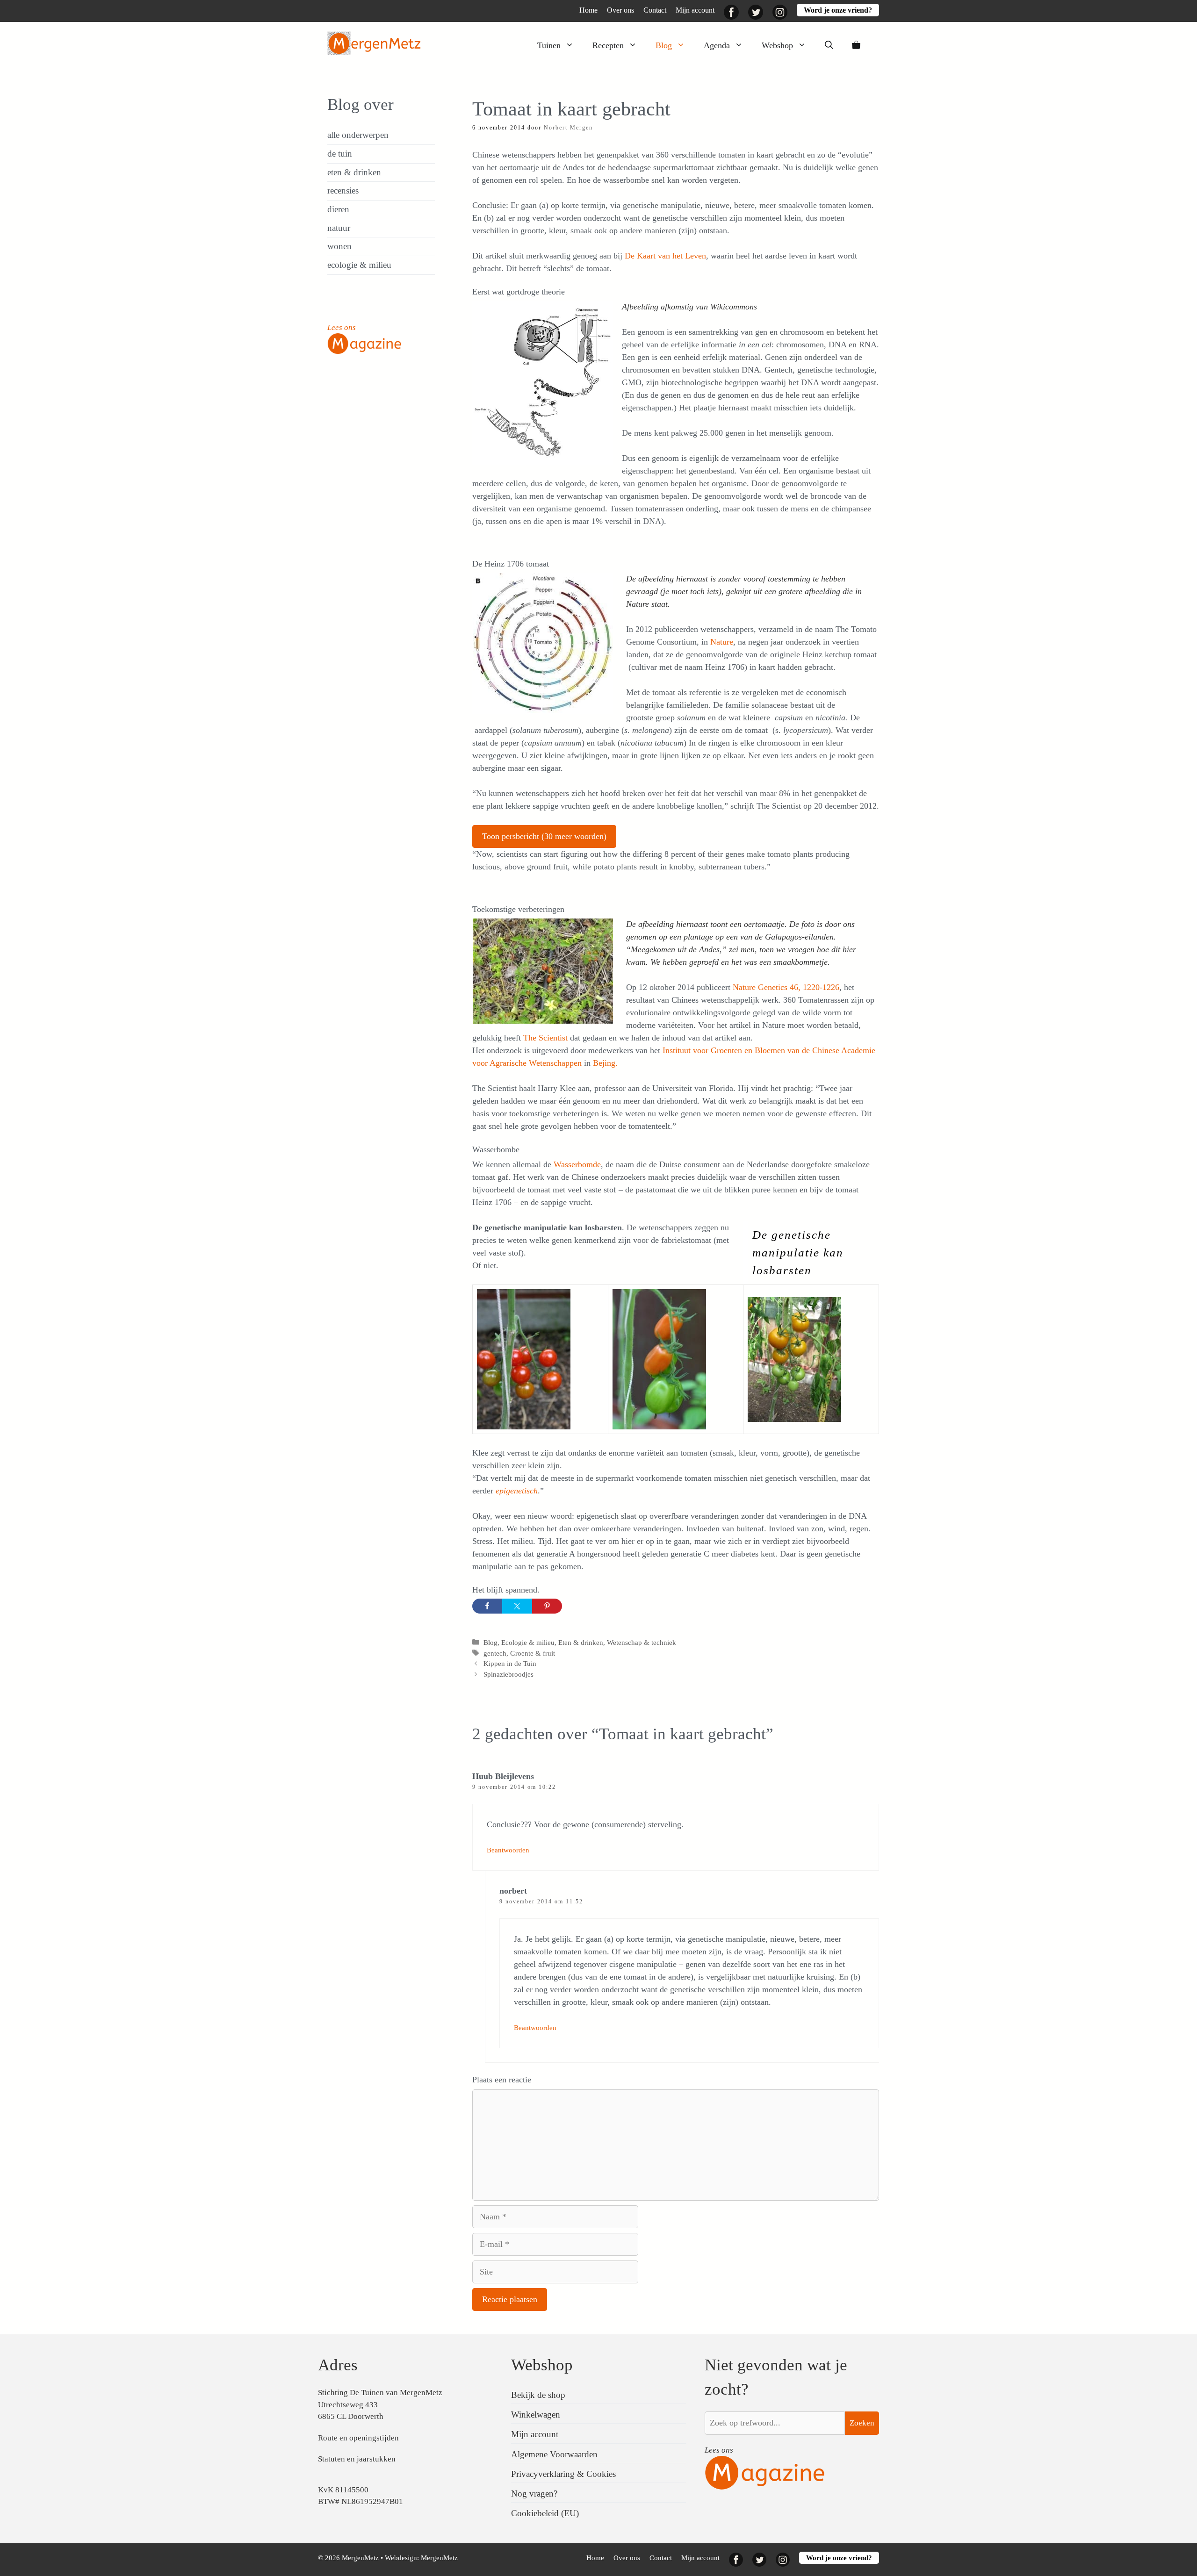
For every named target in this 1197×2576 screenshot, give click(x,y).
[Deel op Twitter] (517, 1606)
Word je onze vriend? (838, 10)
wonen (339, 246)
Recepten (608, 45)
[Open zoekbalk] (829, 45)
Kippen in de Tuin (510, 1663)
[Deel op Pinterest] (547, 1606)
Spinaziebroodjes (508, 1674)
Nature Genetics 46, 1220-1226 (786, 987)
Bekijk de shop (538, 2395)
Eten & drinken (581, 1642)
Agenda (717, 45)
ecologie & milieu (359, 265)
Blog (664, 45)
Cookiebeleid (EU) (545, 2513)
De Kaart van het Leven (665, 256)
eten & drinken (354, 172)
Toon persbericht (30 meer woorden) (544, 836)
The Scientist (547, 1038)
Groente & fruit (533, 1653)
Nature (722, 642)
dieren (338, 209)
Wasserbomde (577, 1164)
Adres (338, 2365)
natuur (339, 228)
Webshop (777, 45)
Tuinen (549, 45)
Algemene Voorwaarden (554, 2454)
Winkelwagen (536, 2415)
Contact (655, 10)
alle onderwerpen (358, 135)
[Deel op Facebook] (487, 1606)
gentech (495, 1653)
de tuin (340, 154)
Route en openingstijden (358, 2438)
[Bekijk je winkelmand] (856, 45)
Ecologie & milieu (528, 1642)
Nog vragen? (534, 2493)
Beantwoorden (508, 1850)
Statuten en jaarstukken (357, 2459)
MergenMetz (439, 2558)
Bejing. (604, 1063)
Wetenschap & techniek (642, 1642)
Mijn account (695, 10)
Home (588, 10)
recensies (343, 190)
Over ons (620, 10)
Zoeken (862, 2423)
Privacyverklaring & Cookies (563, 2474)
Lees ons (342, 327)
